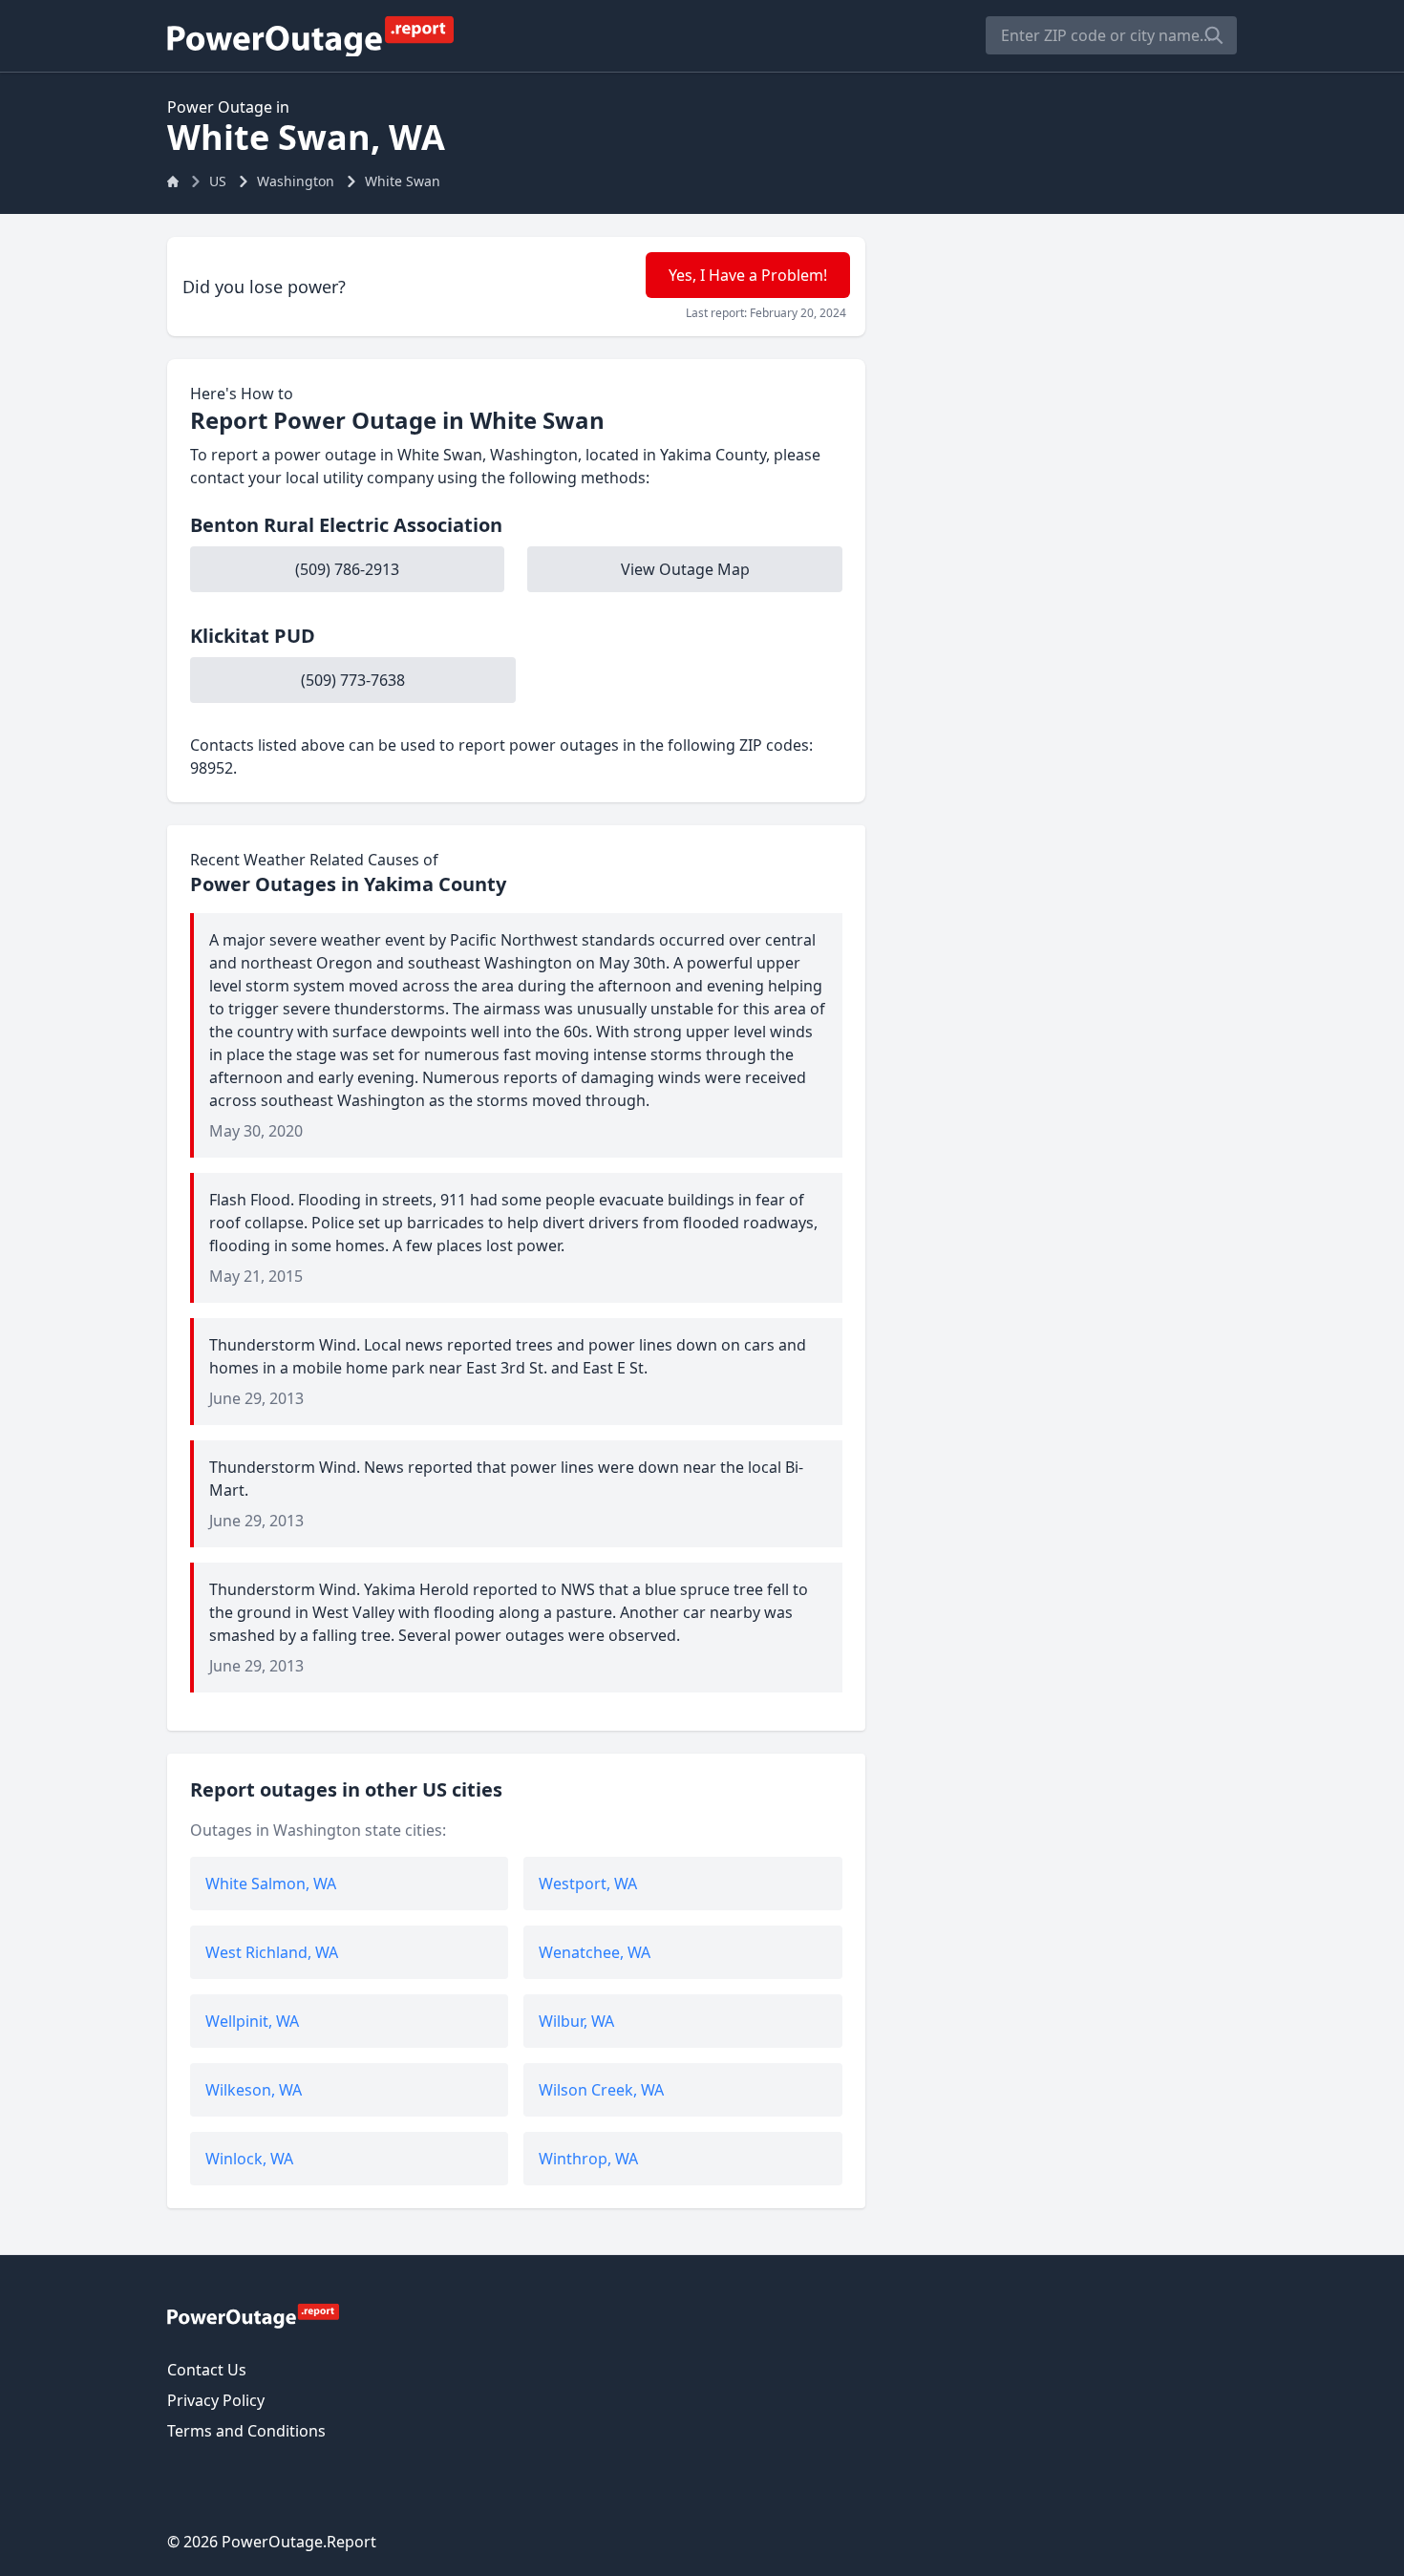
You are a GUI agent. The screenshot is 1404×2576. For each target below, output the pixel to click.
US (218, 181)
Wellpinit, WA (252, 2021)
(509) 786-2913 (347, 569)
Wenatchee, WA (595, 1952)
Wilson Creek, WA (601, 2090)
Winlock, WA (249, 2159)
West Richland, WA (272, 1952)
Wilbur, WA (576, 2021)
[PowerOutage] (253, 2315)
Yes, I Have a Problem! (748, 275)
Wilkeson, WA (254, 2090)
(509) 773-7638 (353, 680)
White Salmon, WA (271, 1884)
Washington (296, 181)
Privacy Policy (216, 2400)
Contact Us (207, 2370)
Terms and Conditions (246, 2431)
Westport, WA (588, 1884)
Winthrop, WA (588, 2159)
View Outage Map (685, 569)
